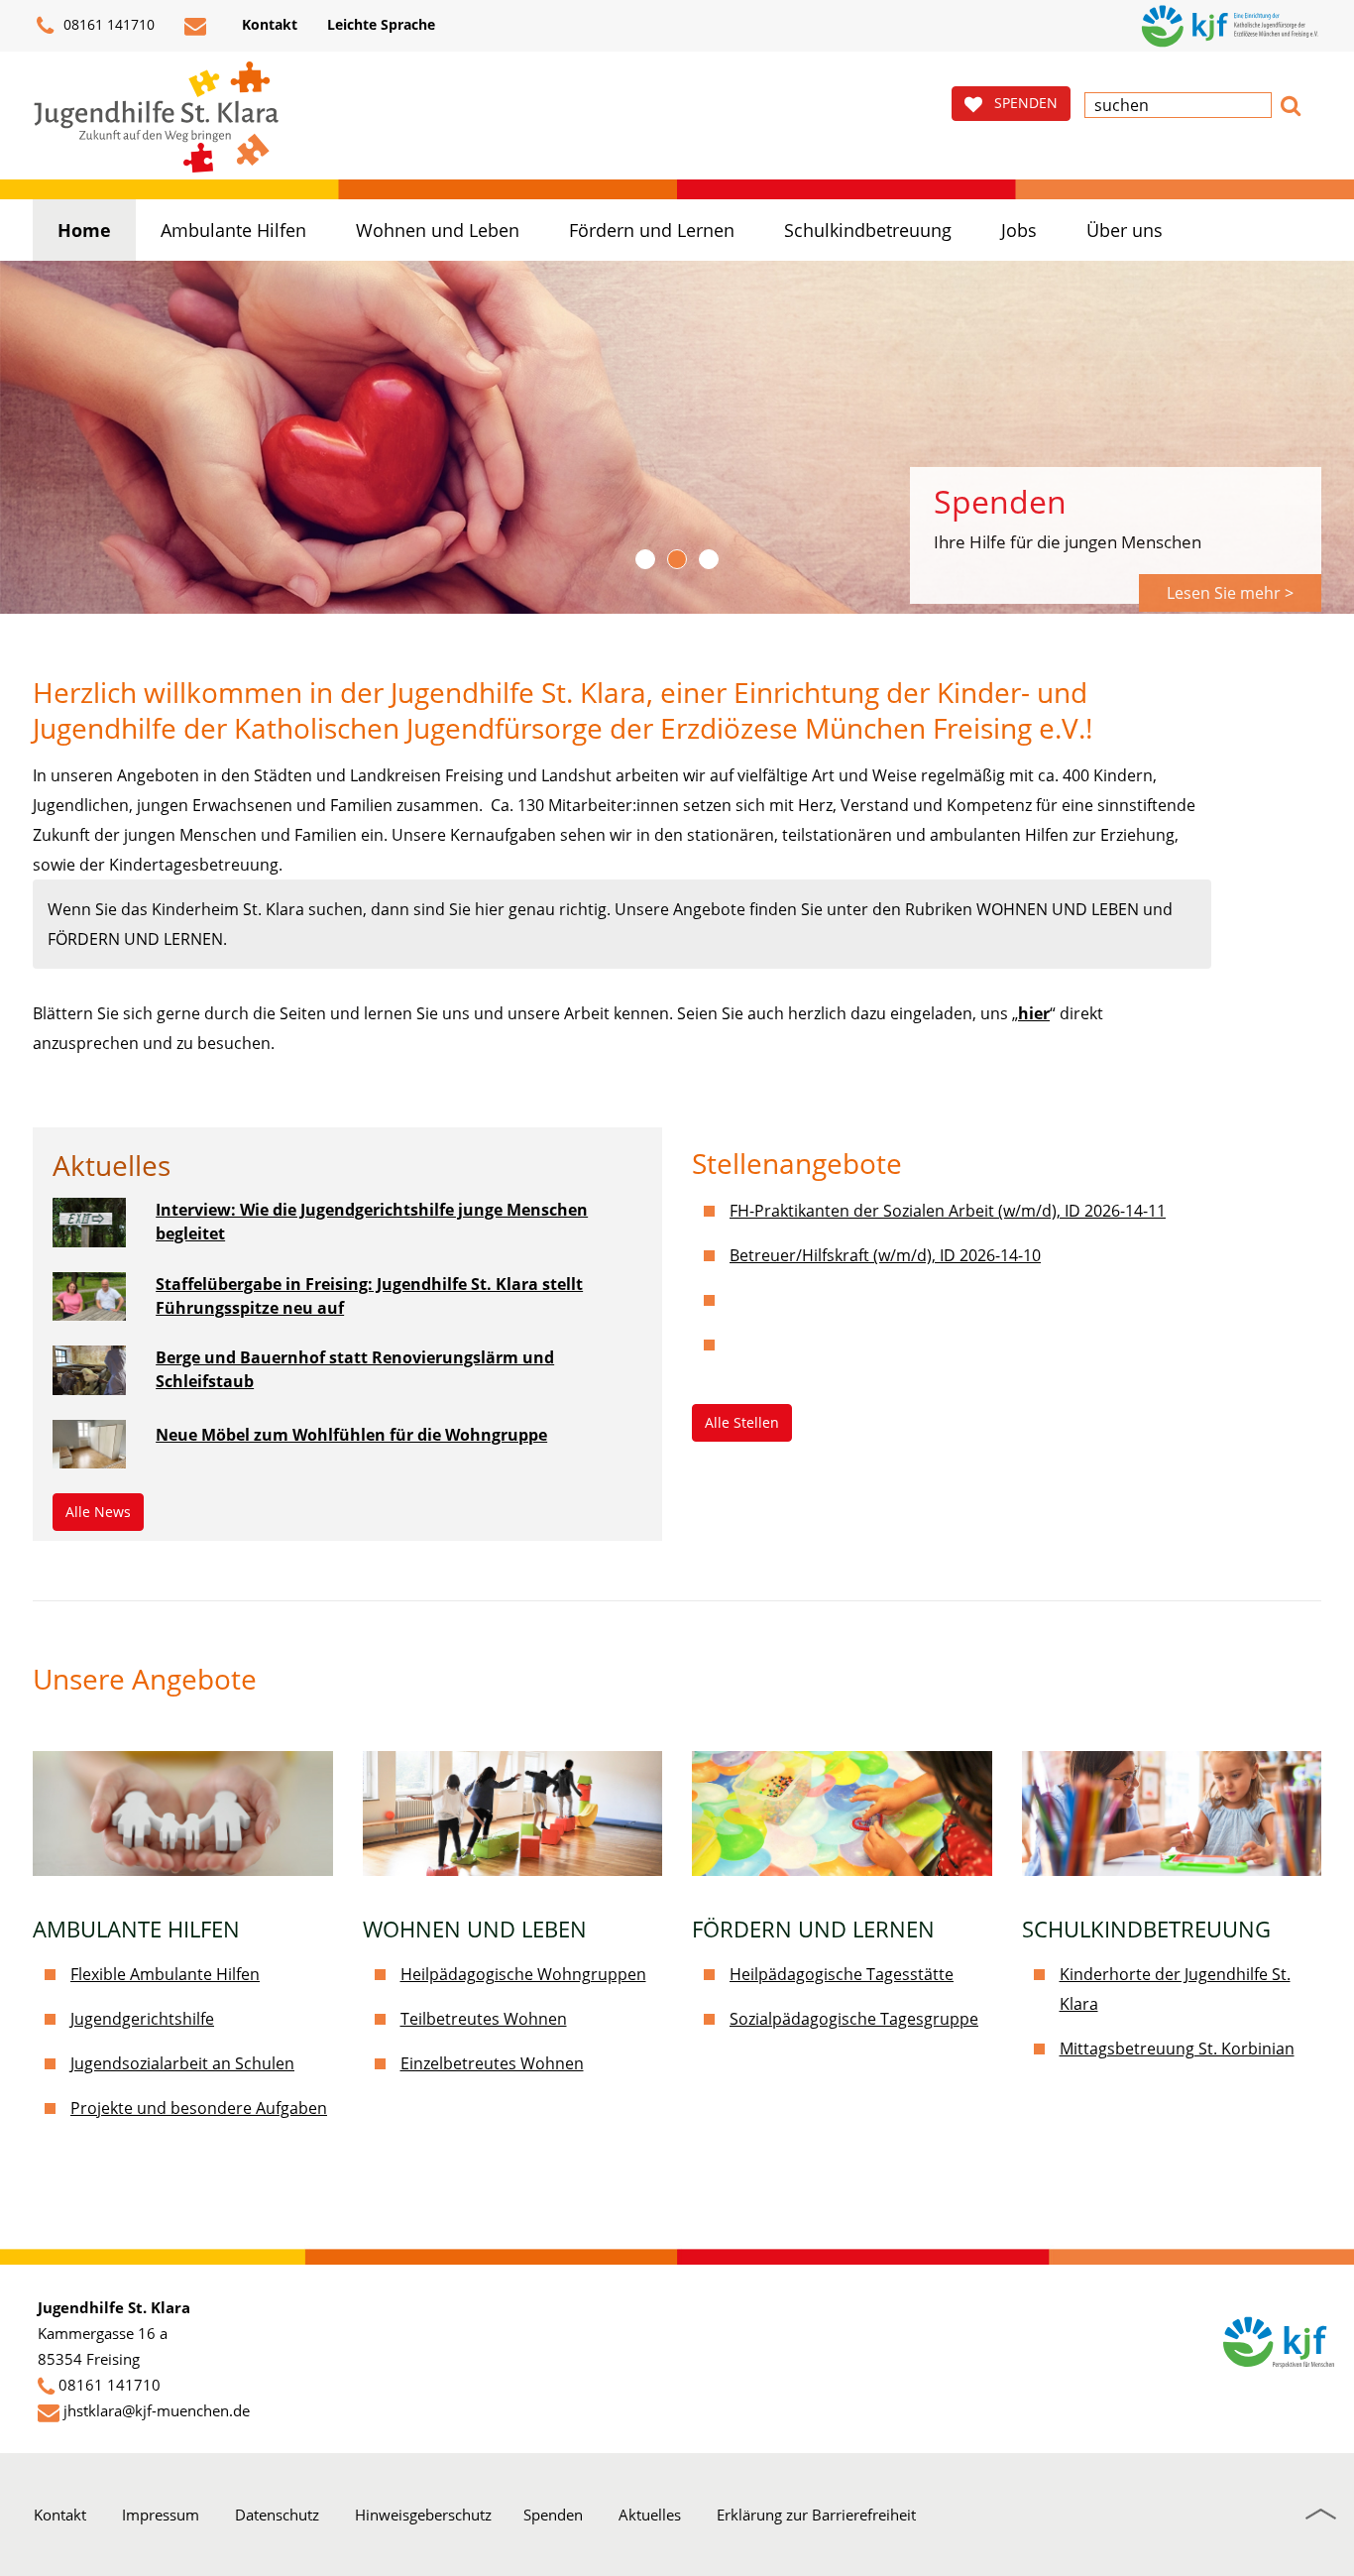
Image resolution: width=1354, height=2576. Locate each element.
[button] (1291, 103)
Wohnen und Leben (438, 230)
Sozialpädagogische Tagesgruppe (854, 2019)
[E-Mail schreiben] (198, 26)
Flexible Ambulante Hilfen (165, 1974)
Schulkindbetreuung (868, 230)
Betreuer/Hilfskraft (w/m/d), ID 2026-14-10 (885, 1255)
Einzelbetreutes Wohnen (492, 2063)
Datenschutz (277, 2515)
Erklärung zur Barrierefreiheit (816, 2515)
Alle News (98, 1512)
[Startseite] (157, 117)
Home (84, 230)
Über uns (1125, 230)
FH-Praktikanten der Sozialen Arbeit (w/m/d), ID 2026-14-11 (948, 1211)
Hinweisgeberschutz (423, 2515)
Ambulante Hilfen (233, 230)
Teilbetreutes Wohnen (484, 2019)
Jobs (1019, 230)
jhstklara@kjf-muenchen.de (157, 2410)
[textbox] (1178, 105)
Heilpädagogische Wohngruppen (523, 1974)
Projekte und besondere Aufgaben (199, 2108)
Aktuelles (650, 2515)
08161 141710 (107, 24)
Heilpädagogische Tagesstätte (842, 1974)
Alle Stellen (742, 1422)
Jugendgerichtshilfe (142, 2019)
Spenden (553, 2515)
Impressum (161, 2515)
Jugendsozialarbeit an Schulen (182, 2063)
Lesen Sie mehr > (1230, 593)
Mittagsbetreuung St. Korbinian (1177, 2049)
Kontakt (60, 2515)
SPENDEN (1020, 103)
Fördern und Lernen (652, 230)
